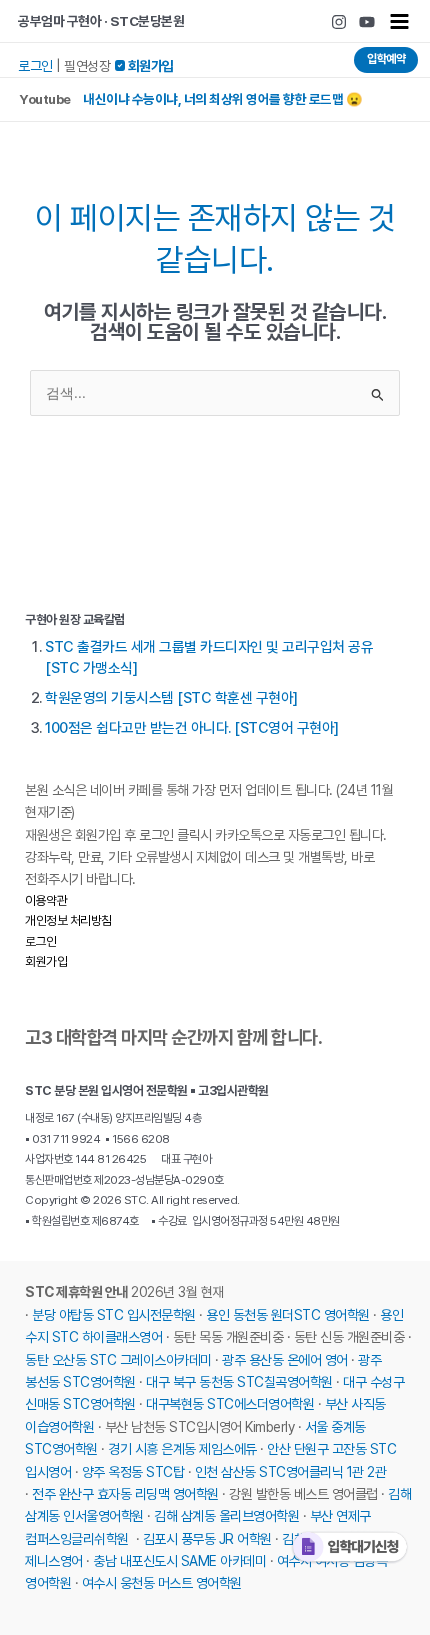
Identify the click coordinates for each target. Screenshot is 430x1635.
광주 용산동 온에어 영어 (285, 1360)
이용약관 (46, 900)
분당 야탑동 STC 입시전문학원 (114, 1315)
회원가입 (46, 961)
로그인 (35, 66)
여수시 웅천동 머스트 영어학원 (162, 1583)
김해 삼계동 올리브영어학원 (226, 1516)
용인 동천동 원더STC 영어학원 (288, 1315)
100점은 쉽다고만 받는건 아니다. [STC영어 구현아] (192, 728)
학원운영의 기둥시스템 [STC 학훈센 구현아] (171, 698)
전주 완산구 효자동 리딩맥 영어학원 (125, 1494)
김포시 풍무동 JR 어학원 (207, 1539)
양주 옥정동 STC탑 (133, 1472)
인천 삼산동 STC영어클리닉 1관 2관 (291, 1472)
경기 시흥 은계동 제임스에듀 (182, 1449)
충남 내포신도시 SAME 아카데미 (179, 1561)
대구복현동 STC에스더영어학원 (230, 1404)
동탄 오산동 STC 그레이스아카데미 (118, 1360)
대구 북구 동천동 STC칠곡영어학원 (239, 1382)
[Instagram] (339, 22)
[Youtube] (367, 22)
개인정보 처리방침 (68, 920)
